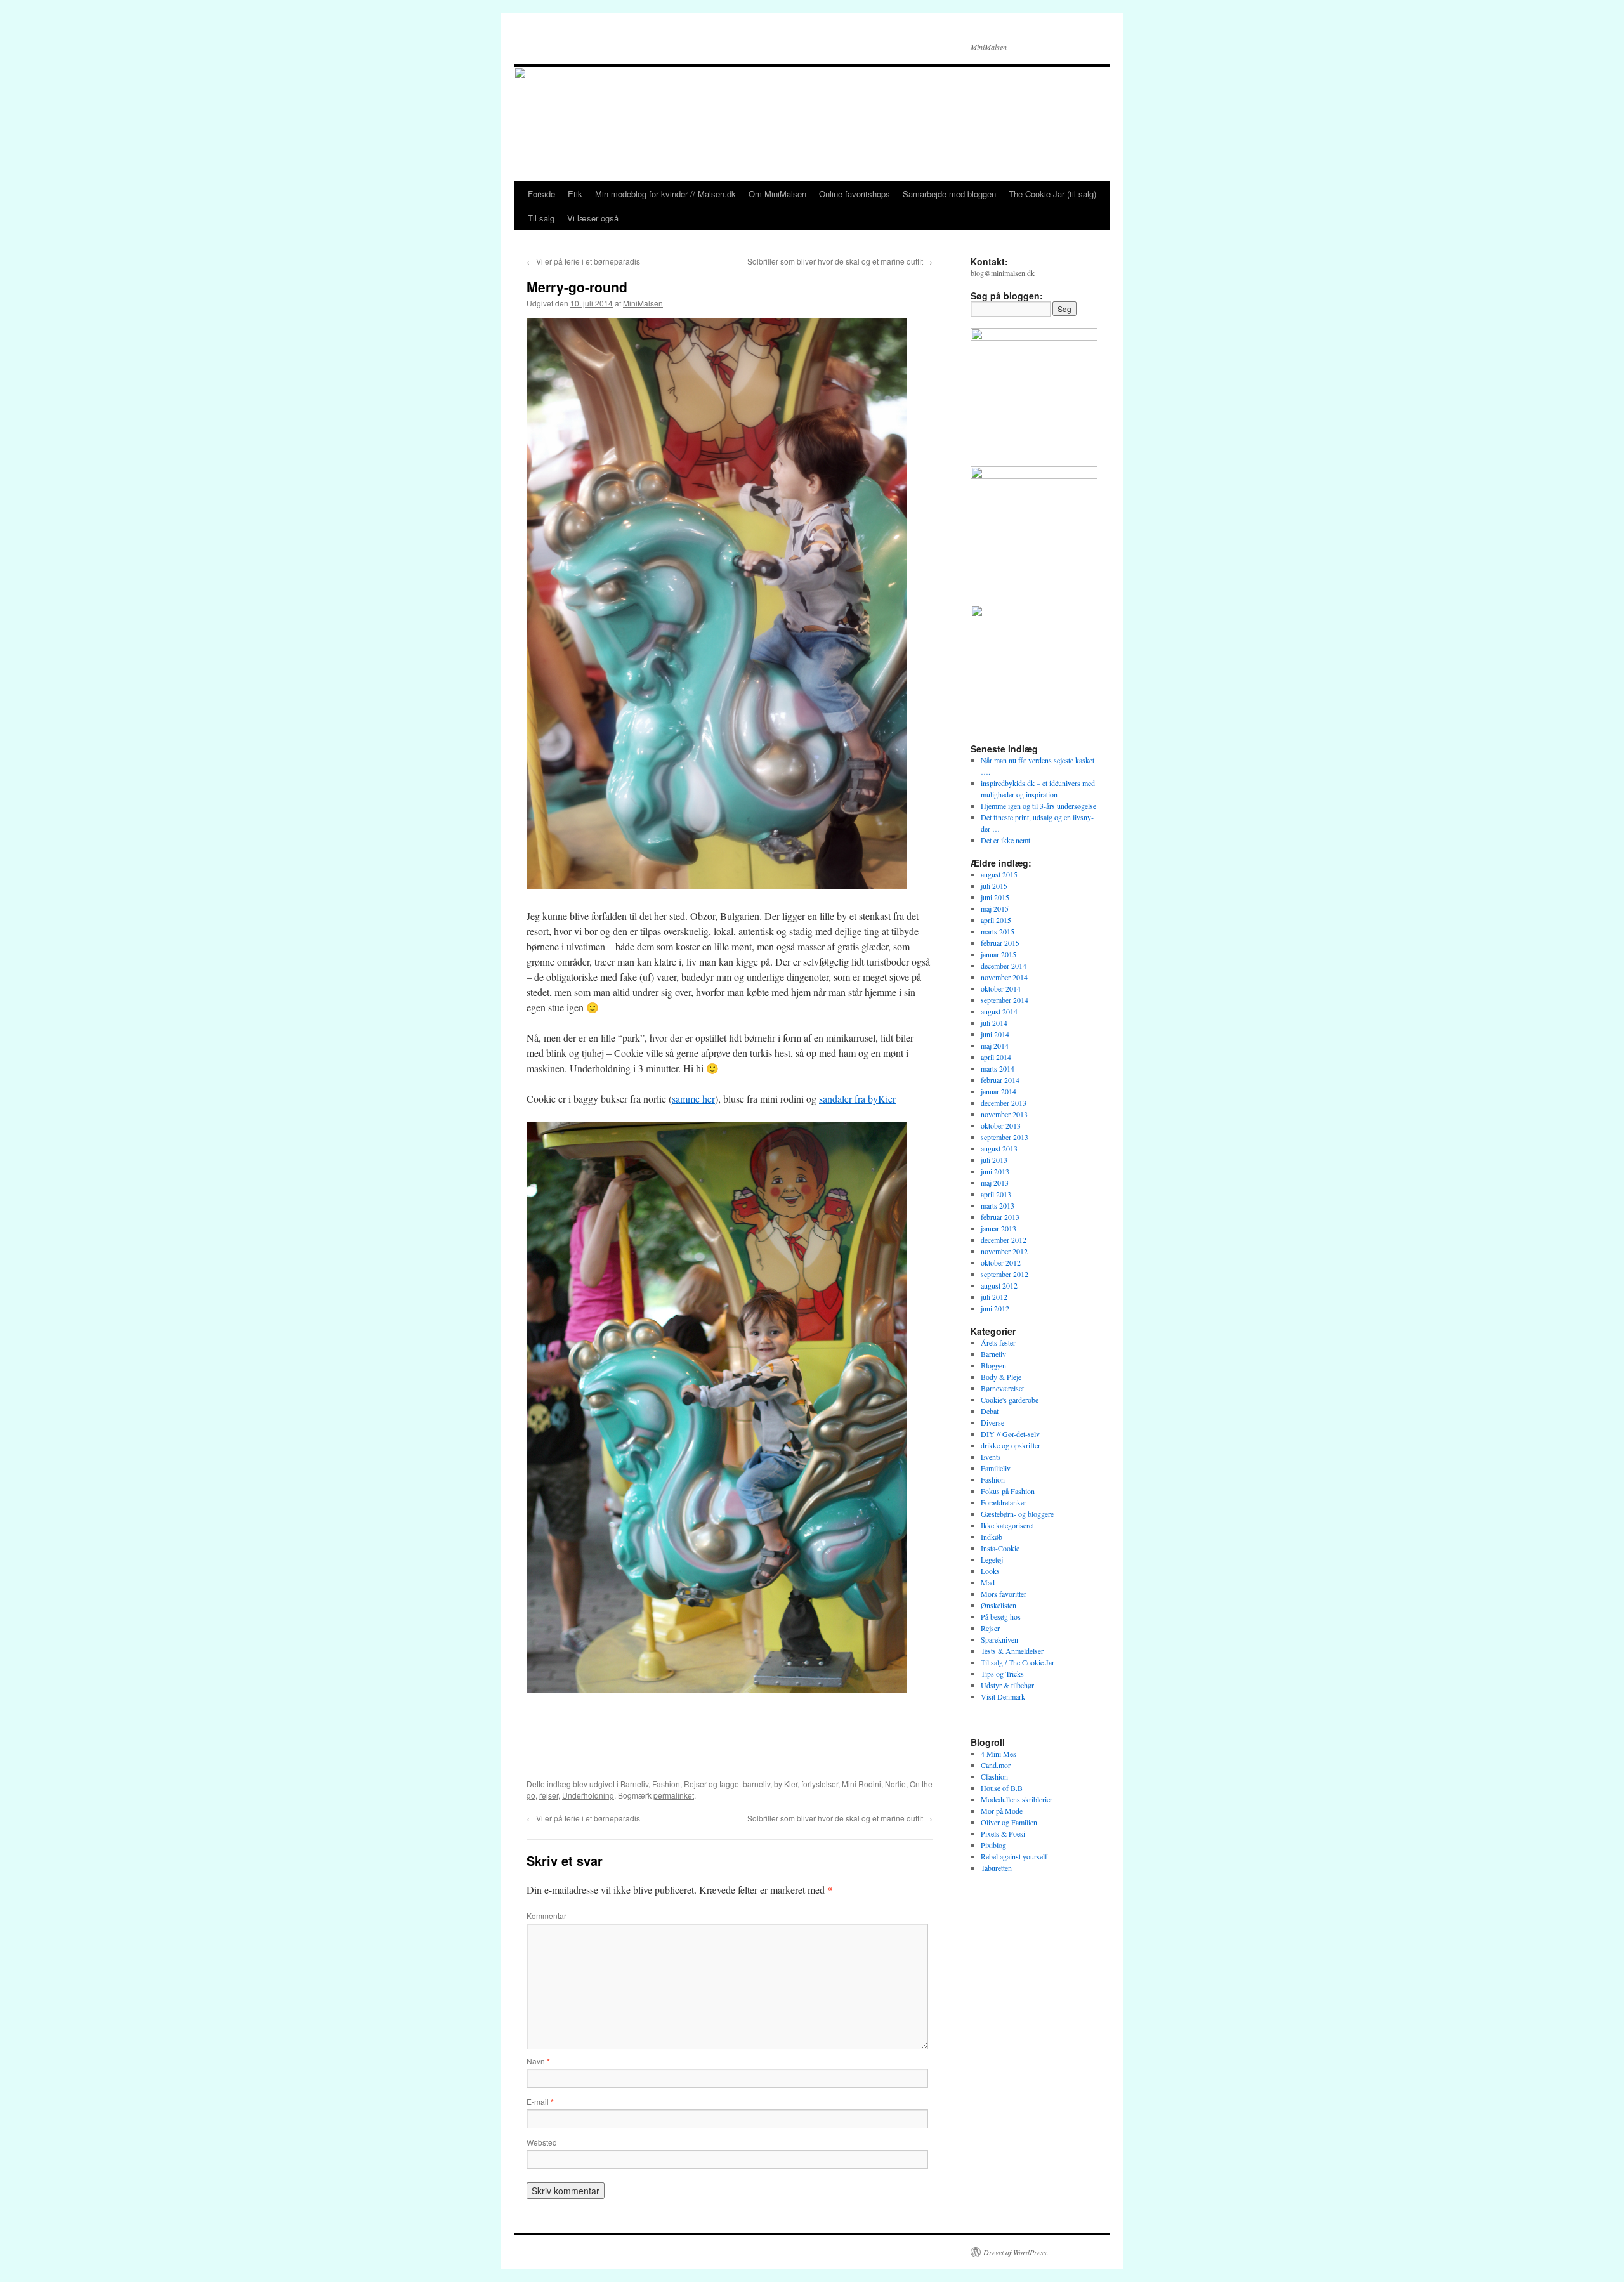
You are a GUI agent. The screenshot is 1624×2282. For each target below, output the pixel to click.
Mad (988, 1582)
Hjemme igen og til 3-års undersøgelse (1038, 806)
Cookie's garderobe (1010, 1400)
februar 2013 (1000, 1217)
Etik (575, 194)
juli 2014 (994, 1023)
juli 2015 (994, 886)
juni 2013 (995, 1171)
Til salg (541, 218)
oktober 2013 (1001, 1125)
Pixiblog (993, 1845)
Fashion (666, 1784)
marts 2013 (998, 1205)
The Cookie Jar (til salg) (1052, 194)
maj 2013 (995, 1183)
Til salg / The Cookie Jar (1018, 1662)
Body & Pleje (1001, 1377)
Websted (542, 2142)
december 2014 (1004, 966)
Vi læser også (593, 218)
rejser (549, 1795)
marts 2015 (998, 931)
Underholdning (588, 1795)
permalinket (674, 1795)
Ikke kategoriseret (1007, 1525)
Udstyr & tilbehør (1007, 1685)
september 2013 (1005, 1137)
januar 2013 (999, 1228)
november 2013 (1004, 1114)
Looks (990, 1571)
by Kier (786, 1784)
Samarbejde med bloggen (949, 194)
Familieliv (996, 1468)
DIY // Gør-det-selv (1010, 1434)
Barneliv (634, 1784)
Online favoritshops (855, 194)
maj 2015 (995, 908)
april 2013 (996, 1194)
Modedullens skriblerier (1017, 1799)
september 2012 (1005, 1274)
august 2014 (999, 1011)
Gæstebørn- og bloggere (1017, 1514)
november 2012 (1004, 1251)
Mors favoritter (1004, 1594)
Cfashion (994, 1776)
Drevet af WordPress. (1016, 2252)
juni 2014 (995, 1034)
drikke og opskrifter (1011, 1445)
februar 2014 (1000, 1080)
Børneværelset (1002, 1388)
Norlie (895, 1784)
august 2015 (999, 874)
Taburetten (996, 1868)
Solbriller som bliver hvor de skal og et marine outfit (840, 261)
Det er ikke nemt (1005, 840)
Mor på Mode (1002, 1811)
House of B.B (1002, 1788)
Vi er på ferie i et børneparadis (583, 261)
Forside (541, 194)
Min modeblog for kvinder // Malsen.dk (665, 194)
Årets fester (998, 1342)
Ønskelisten (999, 1605)
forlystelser (820, 1784)
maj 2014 (995, 1046)
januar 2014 (999, 1091)
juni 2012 (995, 1308)
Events (991, 1457)
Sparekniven (999, 1639)
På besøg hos (1001, 1616)
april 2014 (996, 1057)
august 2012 (999, 1285)
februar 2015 (1000, 943)
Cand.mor (996, 1765)
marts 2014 (998, 1068)
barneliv (756, 1784)
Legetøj (992, 1559)
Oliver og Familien (1009, 1822)
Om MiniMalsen (777, 194)
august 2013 (999, 1148)
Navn (538, 2061)
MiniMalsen (643, 303)
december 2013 (1004, 1103)
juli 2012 (994, 1297)
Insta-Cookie (1000, 1548)
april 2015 (996, 920)
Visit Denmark (1003, 1696)
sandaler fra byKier (857, 1098)
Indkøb (992, 1537)
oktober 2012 (1001, 1262)
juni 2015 (995, 897)
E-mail (540, 2102)
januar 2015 (999, 954)
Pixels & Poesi (1003, 1833)
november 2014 (1004, 977)
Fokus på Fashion (1008, 1491)
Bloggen (993, 1365)
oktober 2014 (1001, 988)
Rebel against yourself (1014, 1856)
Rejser (695, 1784)
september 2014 (1005, 1000)
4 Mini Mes (999, 1754)
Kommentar (547, 1916)
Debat (990, 1411)
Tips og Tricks (1002, 1674)
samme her (693, 1098)
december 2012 (1004, 1240)
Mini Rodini (861, 1784)
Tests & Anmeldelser (1012, 1651)
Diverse (992, 1422)
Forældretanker (1004, 1502)
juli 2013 (994, 1160)
